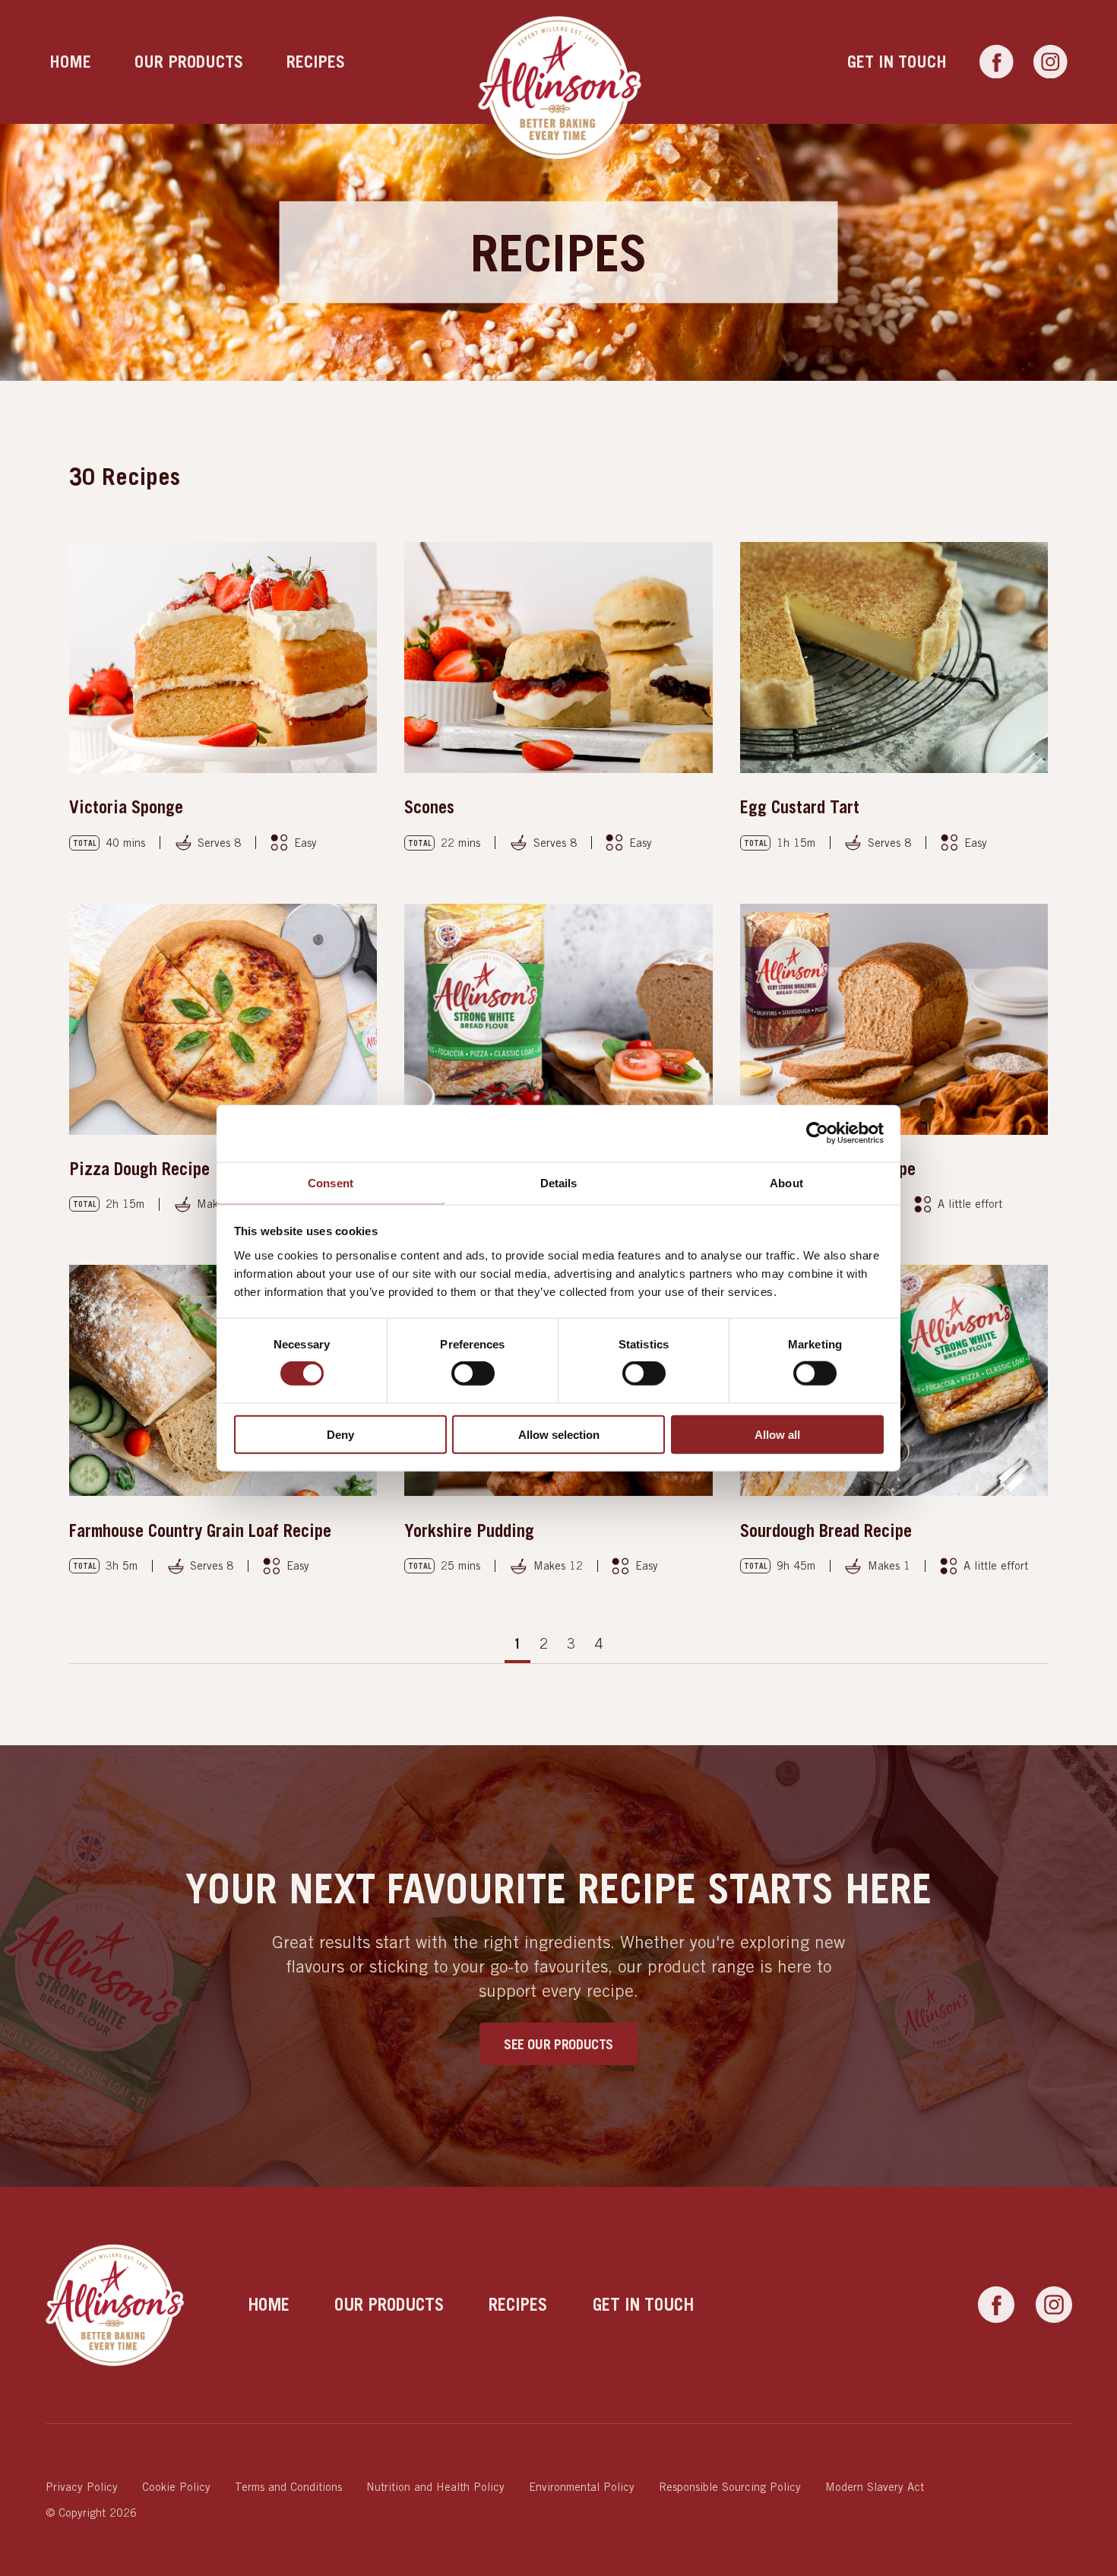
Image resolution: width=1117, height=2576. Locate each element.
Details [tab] (559, 1182)
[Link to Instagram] (1051, 62)
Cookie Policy (176, 2487)
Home (70, 62)
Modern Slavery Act (875, 2487)
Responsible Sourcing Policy (730, 2487)
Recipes (316, 62)
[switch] (473, 1374)
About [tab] (786, 1182)
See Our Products (558, 2044)
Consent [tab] (331, 1182)
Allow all (777, 1434)
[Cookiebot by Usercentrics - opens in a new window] (817, 1133)
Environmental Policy (582, 2487)
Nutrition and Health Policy (435, 2487)
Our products (189, 62)
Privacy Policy (82, 2487)
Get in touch (897, 62)
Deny (340, 1434)
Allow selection (559, 1434)
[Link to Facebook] (997, 62)
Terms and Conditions (288, 2487)
